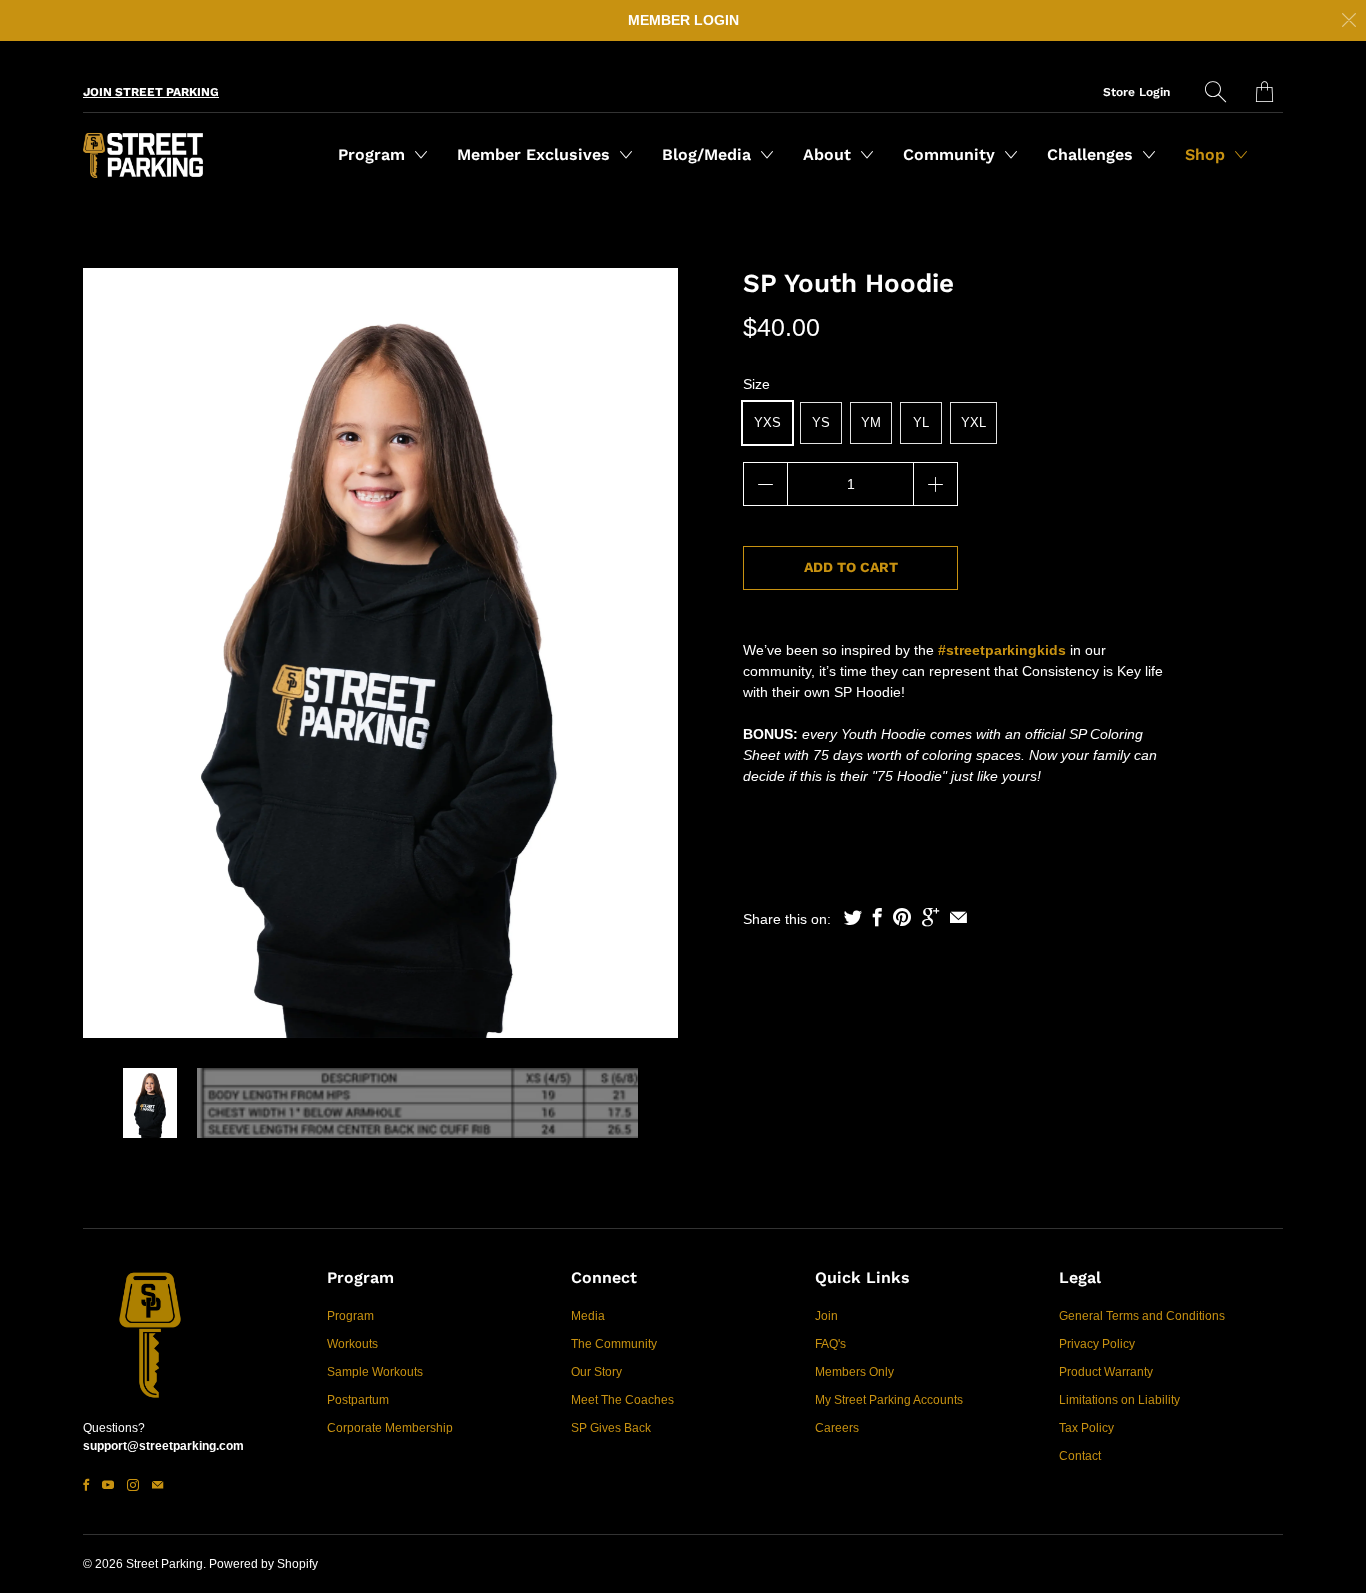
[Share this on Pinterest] (902, 917)
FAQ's (830, 1344)
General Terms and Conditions (1142, 1316)
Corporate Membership (390, 1428)
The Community (614, 1344)
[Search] (1215, 91)
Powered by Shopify (263, 1564)
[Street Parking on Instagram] (133, 1485)
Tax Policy (1086, 1428)
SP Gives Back (611, 1428)
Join (826, 1316)
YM (871, 422)
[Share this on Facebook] (877, 917)
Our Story (596, 1372)
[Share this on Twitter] (853, 917)
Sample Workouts (375, 1372)
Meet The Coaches (622, 1400)
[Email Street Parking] (157, 1485)
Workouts (352, 1344)
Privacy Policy (1097, 1344)
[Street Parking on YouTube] (108, 1485)
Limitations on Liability (1119, 1400)
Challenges (1092, 154)
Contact (1080, 1456)
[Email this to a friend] (958, 917)
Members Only (854, 1372)
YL (921, 422)
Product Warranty (1106, 1372)
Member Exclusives (536, 154)
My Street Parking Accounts (889, 1400)
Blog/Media (709, 154)
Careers (837, 1428)
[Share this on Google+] (930, 917)
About (829, 154)
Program (374, 154)
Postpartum (358, 1400)
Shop (1207, 154)
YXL (973, 422)
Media (588, 1316)
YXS (767, 422)
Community (951, 154)
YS (821, 422)
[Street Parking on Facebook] (86, 1485)
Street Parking (164, 1564)
